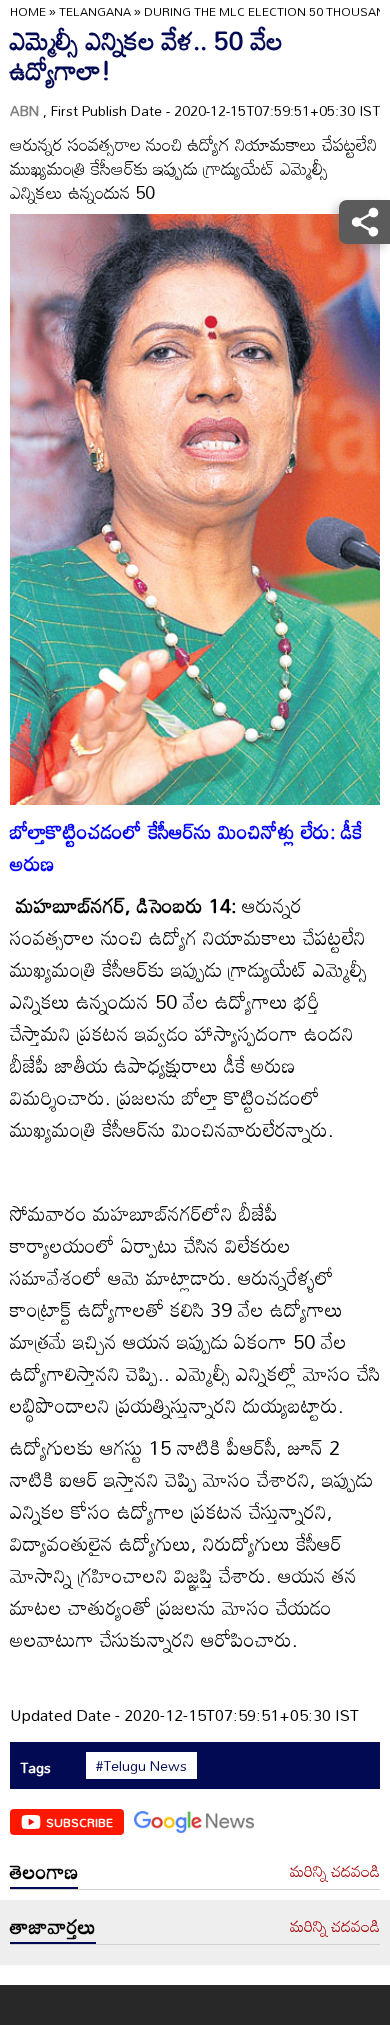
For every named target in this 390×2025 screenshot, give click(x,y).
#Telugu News (141, 1766)
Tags (35, 1767)
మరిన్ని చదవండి (335, 1872)
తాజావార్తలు (53, 1926)
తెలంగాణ (44, 1871)
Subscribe (79, 1822)
